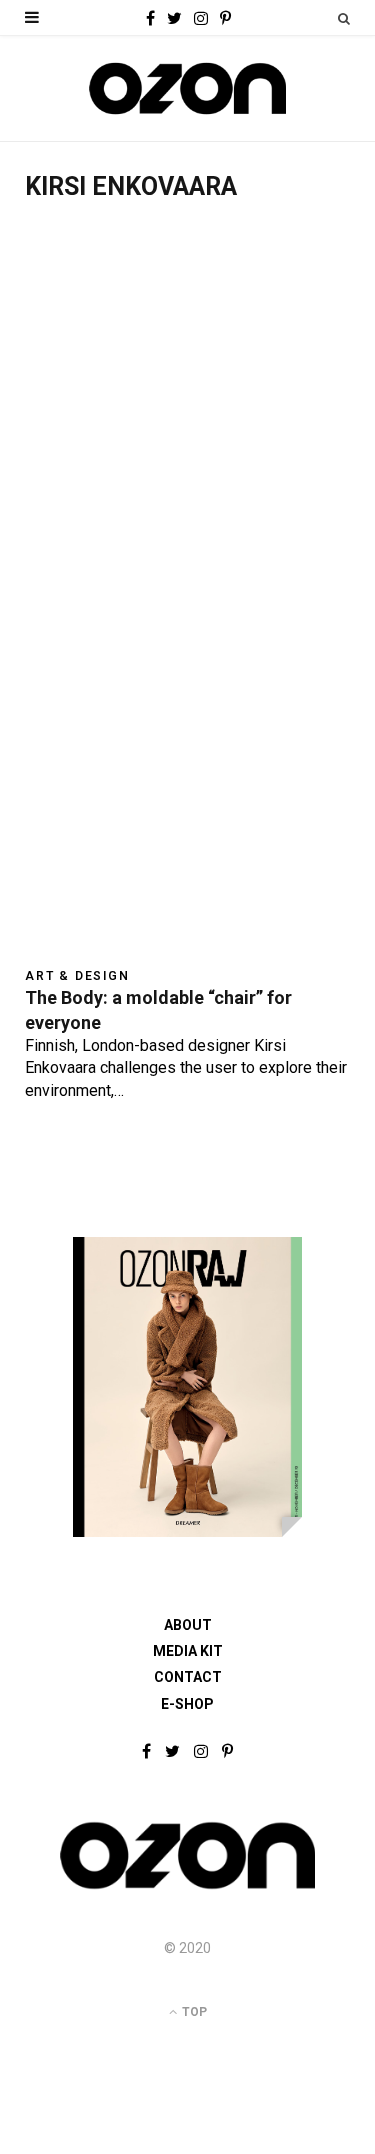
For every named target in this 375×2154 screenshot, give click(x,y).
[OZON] (187, 1887)
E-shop (187, 1704)
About (188, 1625)
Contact (188, 1677)
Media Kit (188, 1651)
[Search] (344, 18)
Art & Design (77, 976)
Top (193, 2012)
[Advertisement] (187, 419)
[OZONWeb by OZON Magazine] (187, 88)
